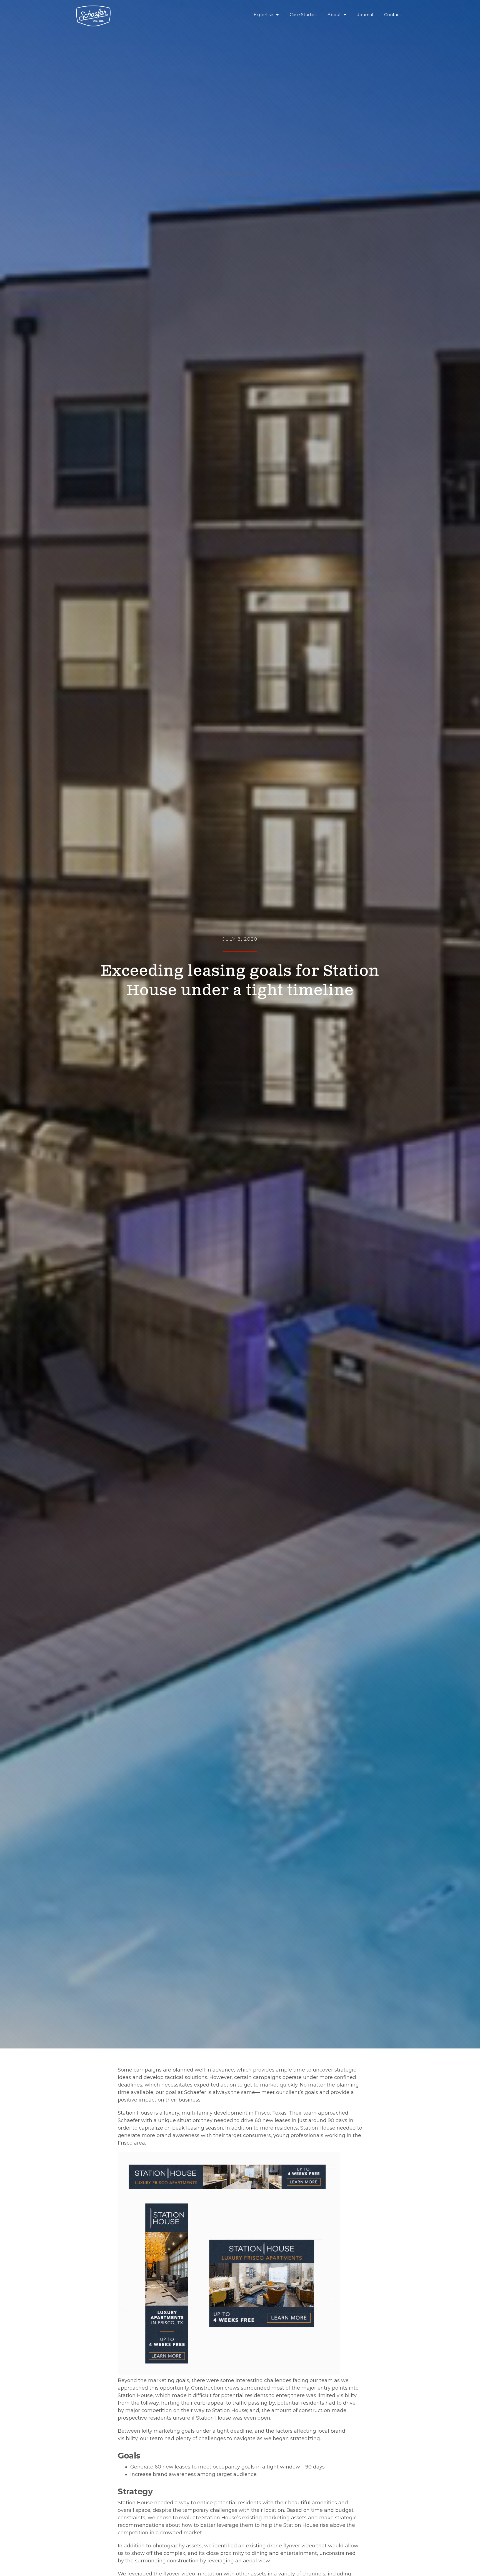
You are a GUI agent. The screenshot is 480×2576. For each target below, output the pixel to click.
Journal (365, 15)
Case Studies (303, 15)
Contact (393, 15)
